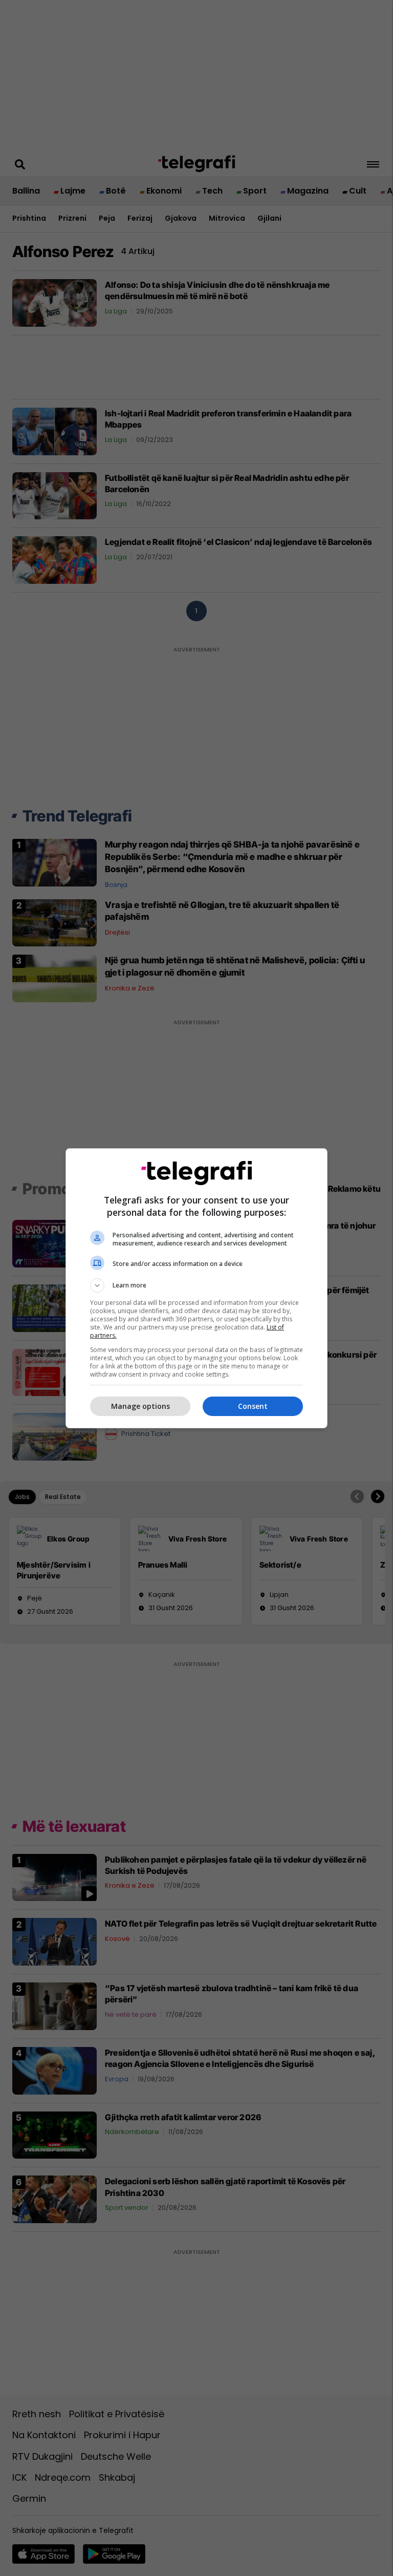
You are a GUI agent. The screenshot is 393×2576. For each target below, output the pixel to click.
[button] (196, 1285)
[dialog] (196, 1288)
